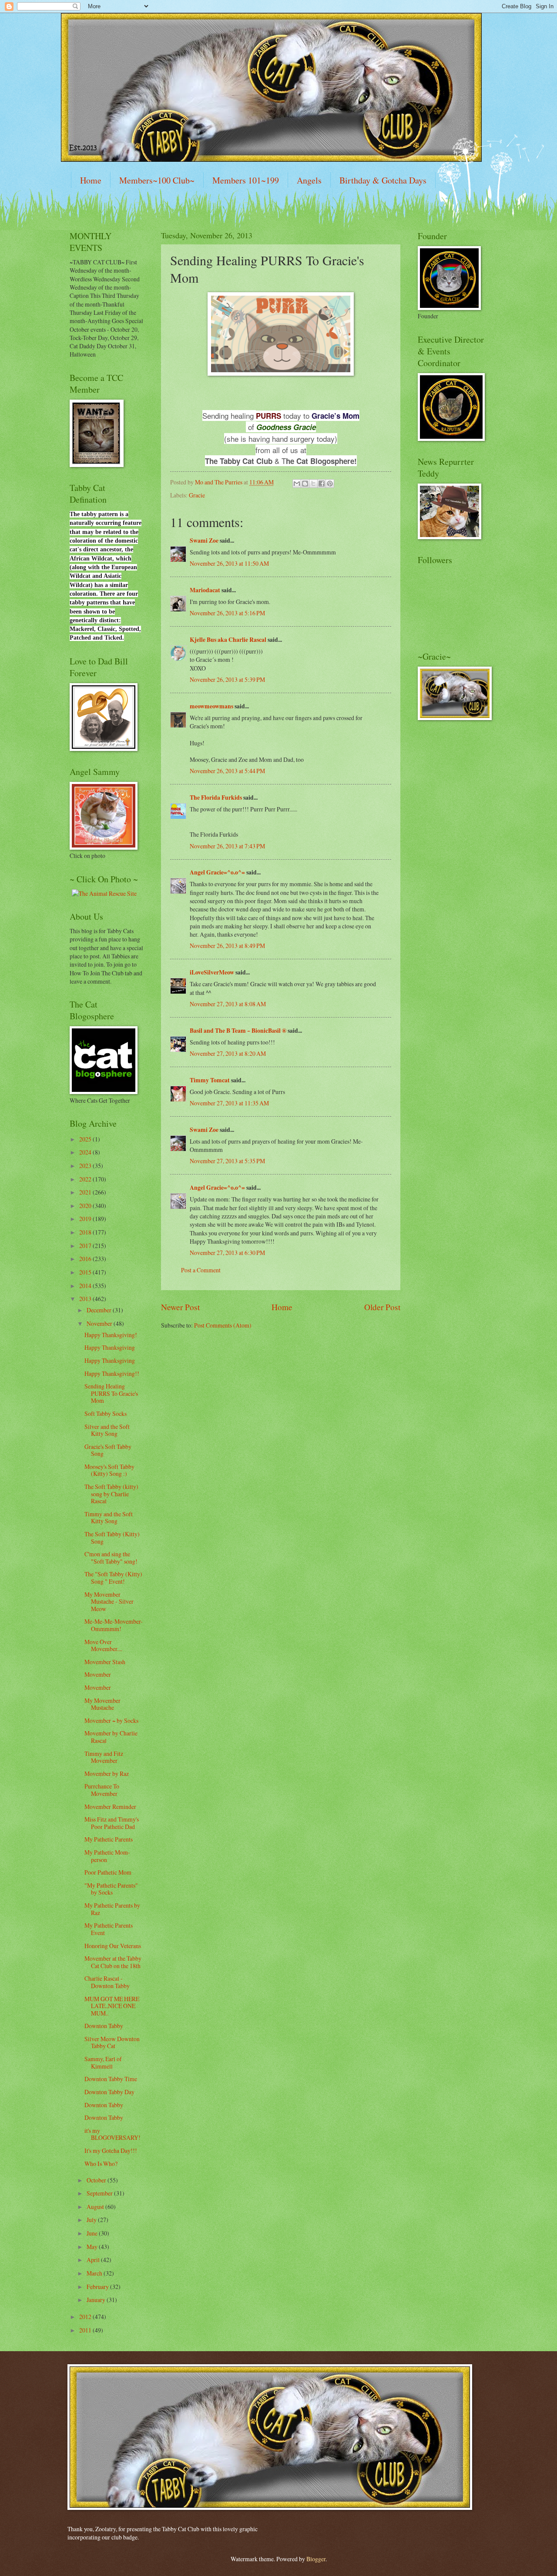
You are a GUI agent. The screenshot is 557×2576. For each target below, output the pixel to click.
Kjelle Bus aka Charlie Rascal (228, 640)
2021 (86, 1192)
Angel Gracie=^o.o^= (217, 872)
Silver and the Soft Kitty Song (107, 1430)
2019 (86, 1219)
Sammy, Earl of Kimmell (103, 2062)
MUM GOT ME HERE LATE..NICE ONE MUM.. (112, 2006)
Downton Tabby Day (109, 2092)
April (94, 2260)
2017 (86, 1246)
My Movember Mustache (102, 1704)
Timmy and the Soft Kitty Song (109, 1518)
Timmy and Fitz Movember (104, 1757)
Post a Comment (201, 1270)
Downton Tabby (104, 2026)
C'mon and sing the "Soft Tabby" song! (111, 1558)
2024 (86, 1152)
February (98, 2287)
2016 (86, 1259)
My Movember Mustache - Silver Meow (109, 1602)
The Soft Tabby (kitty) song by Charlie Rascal (111, 1494)
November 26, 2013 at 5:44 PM (227, 771)
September (100, 2193)
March (95, 2273)
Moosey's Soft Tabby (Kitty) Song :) (109, 1470)
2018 (86, 1232)
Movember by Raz (107, 1774)
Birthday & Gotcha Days (383, 180)
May (93, 2247)
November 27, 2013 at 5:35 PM (227, 1161)
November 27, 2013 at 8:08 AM (228, 1004)
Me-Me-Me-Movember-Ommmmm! (114, 1625)
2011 (86, 2330)
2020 (86, 1206)
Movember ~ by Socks (111, 1720)
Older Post (382, 1307)
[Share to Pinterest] (330, 484)
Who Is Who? (101, 2164)
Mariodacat (205, 590)
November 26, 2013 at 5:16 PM (227, 613)
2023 (86, 1166)
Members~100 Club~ (157, 180)
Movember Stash (105, 1662)
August (96, 2207)
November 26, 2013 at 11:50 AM (229, 563)
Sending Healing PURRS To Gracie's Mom (111, 1393)
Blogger (316, 2559)
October (97, 2180)
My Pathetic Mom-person (107, 1856)
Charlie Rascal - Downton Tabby (107, 1982)
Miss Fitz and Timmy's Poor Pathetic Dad (112, 1823)
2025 (86, 1139)
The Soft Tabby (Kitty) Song (112, 1538)
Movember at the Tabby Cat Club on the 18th (113, 1962)
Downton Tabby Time (111, 2079)
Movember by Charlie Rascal (111, 1737)
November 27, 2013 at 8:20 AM (228, 1053)
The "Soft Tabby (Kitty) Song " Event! (113, 1578)
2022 (86, 1179)
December (100, 1310)
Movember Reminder (110, 1807)
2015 (86, 1272)
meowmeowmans (211, 706)
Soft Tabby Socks (106, 1413)
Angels (309, 180)
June (93, 2233)
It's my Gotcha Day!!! (111, 2151)
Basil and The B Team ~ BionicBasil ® (238, 1031)
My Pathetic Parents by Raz (112, 1909)
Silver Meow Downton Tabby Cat (112, 2042)
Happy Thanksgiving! (111, 1335)
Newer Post (180, 1307)
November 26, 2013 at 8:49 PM (227, 946)
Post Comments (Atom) (223, 1325)
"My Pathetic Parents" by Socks (111, 1889)
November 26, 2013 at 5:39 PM (227, 679)
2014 (86, 1286)
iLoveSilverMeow (212, 972)
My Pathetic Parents (109, 1839)
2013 (86, 1299)
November (100, 1323)
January (97, 2300)
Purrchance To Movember (102, 1790)
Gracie (197, 495)
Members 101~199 (246, 180)
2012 (86, 2317)
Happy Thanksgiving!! (112, 1373)
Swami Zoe (204, 541)
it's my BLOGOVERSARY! (112, 2134)
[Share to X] (313, 484)
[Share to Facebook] (322, 484)
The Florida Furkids (216, 797)
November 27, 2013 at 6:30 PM (227, 1253)
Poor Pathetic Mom (108, 1872)
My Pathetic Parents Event (109, 1929)
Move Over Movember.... (103, 1645)
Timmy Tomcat (210, 1080)
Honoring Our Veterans (113, 1946)
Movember (98, 1674)
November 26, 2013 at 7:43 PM (227, 846)
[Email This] (297, 484)
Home (91, 180)
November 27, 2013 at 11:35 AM (229, 1103)
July (92, 2220)
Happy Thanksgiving (110, 1347)
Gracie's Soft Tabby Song (108, 1450)
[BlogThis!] (305, 484)
